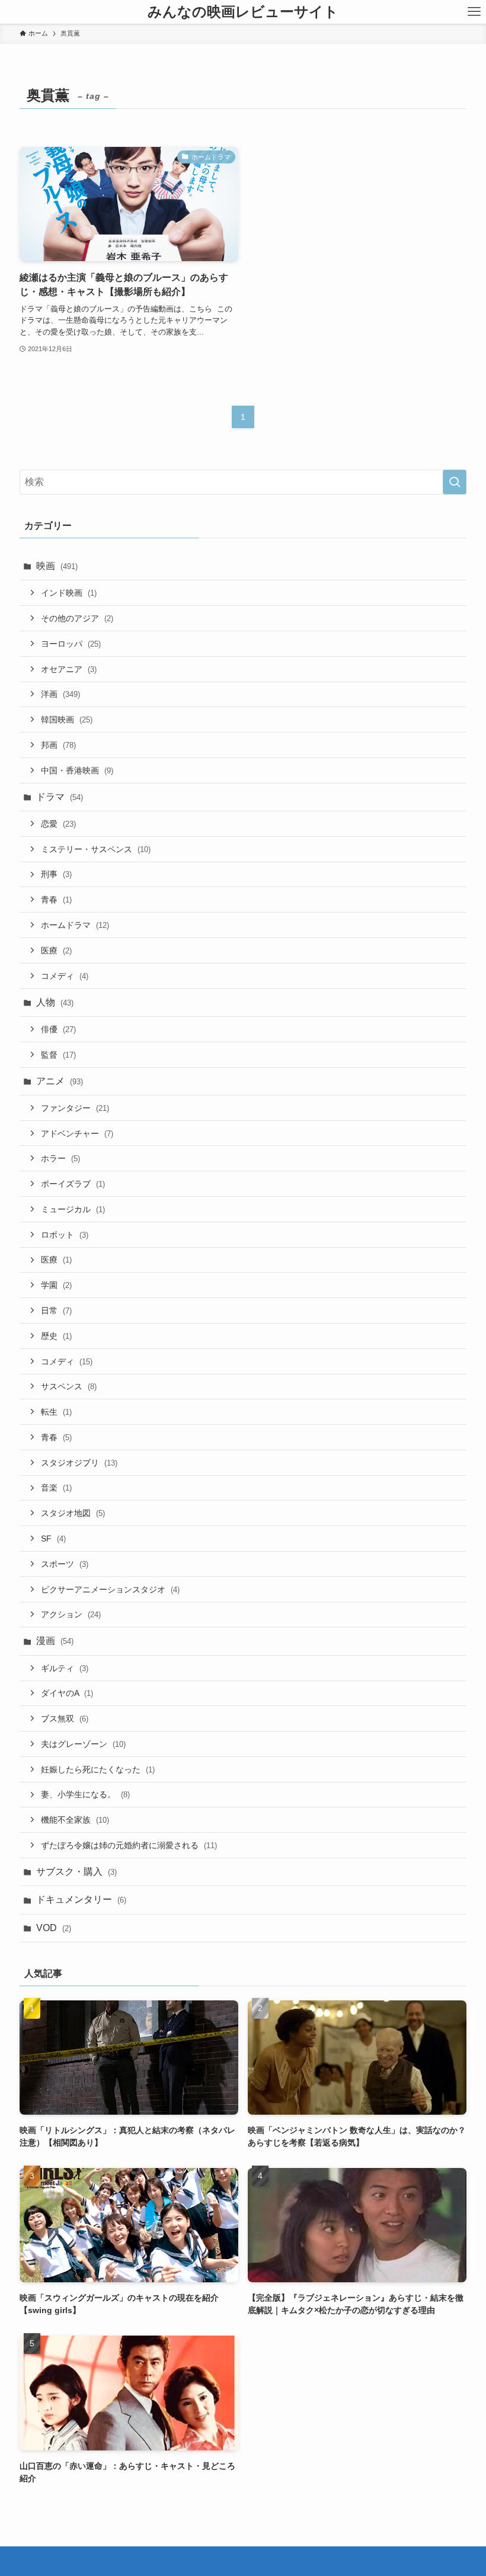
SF (53, 1538)
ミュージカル (73, 1209)
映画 (57, 566)
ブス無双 (65, 1719)
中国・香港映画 (77, 770)
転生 (56, 1412)
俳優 (58, 1029)
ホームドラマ (75, 925)
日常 (56, 1311)
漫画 (55, 1641)
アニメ (60, 1081)
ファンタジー (75, 1108)
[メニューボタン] (474, 12)
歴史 (56, 1336)
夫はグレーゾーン (83, 1744)
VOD (54, 1928)
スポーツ (65, 1564)
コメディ (65, 976)
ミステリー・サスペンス (96, 849)
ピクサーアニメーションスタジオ (110, 1589)
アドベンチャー (77, 1133)
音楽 (56, 1488)
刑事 (56, 874)
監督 (58, 1055)
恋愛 (58, 824)
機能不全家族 (75, 1820)
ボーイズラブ (73, 1184)
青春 (56, 900)
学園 (56, 1285)
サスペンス (69, 1386)
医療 (56, 950)
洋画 (60, 694)
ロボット (65, 1235)
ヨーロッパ (71, 644)
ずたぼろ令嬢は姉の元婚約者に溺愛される (129, 1845)
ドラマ (60, 797)
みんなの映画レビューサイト (243, 12)
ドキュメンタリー (81, 1899)
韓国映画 (67, 720)
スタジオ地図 (73, 1513)
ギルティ (65, 1668)
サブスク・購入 (76, 1872)
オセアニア (69, 669)
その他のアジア (77, 618)
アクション (71, 1614)
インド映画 (69, 593)
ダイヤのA (67, 1693)
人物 (55, 1002)
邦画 (58, 745)
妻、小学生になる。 (85, 1794)
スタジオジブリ (79, 1463)
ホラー (60, 1158)
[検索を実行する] (455, 482)
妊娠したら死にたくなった (98, 1769)
